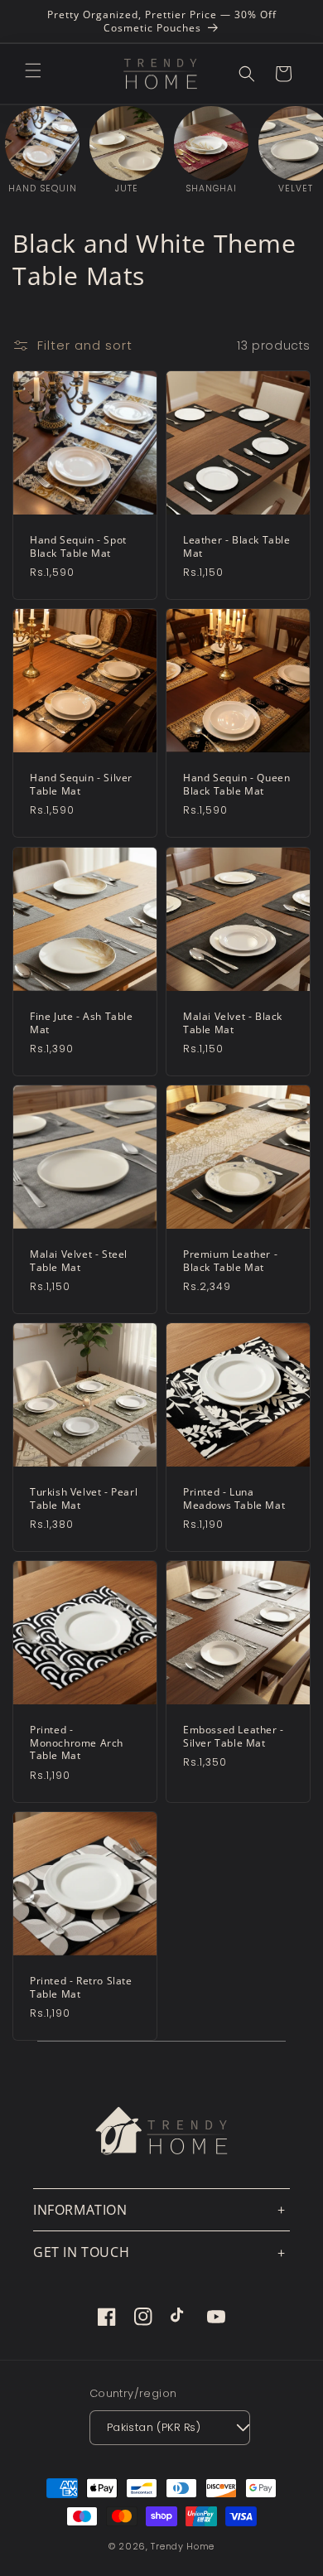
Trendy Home (183, 2546)
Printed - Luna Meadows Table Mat (234, 1498)
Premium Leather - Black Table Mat (230, 1261)
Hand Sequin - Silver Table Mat (81, 784)
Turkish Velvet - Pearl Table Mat (84, 1498)
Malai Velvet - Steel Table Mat (79, 1261)
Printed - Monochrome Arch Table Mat (77, 1743)
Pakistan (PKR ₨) (154, 2427)
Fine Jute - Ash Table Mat (82, 1023)
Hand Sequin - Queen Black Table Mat (236, 784)
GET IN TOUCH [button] (81, 2252)
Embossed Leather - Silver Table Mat (234, 1736)
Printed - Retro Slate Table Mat (81, 1987)
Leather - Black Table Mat (237, 546)
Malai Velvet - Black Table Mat (233, 1023)
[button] (33, 70)
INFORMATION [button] (80, 2210)
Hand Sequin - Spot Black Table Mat (78, 546)
